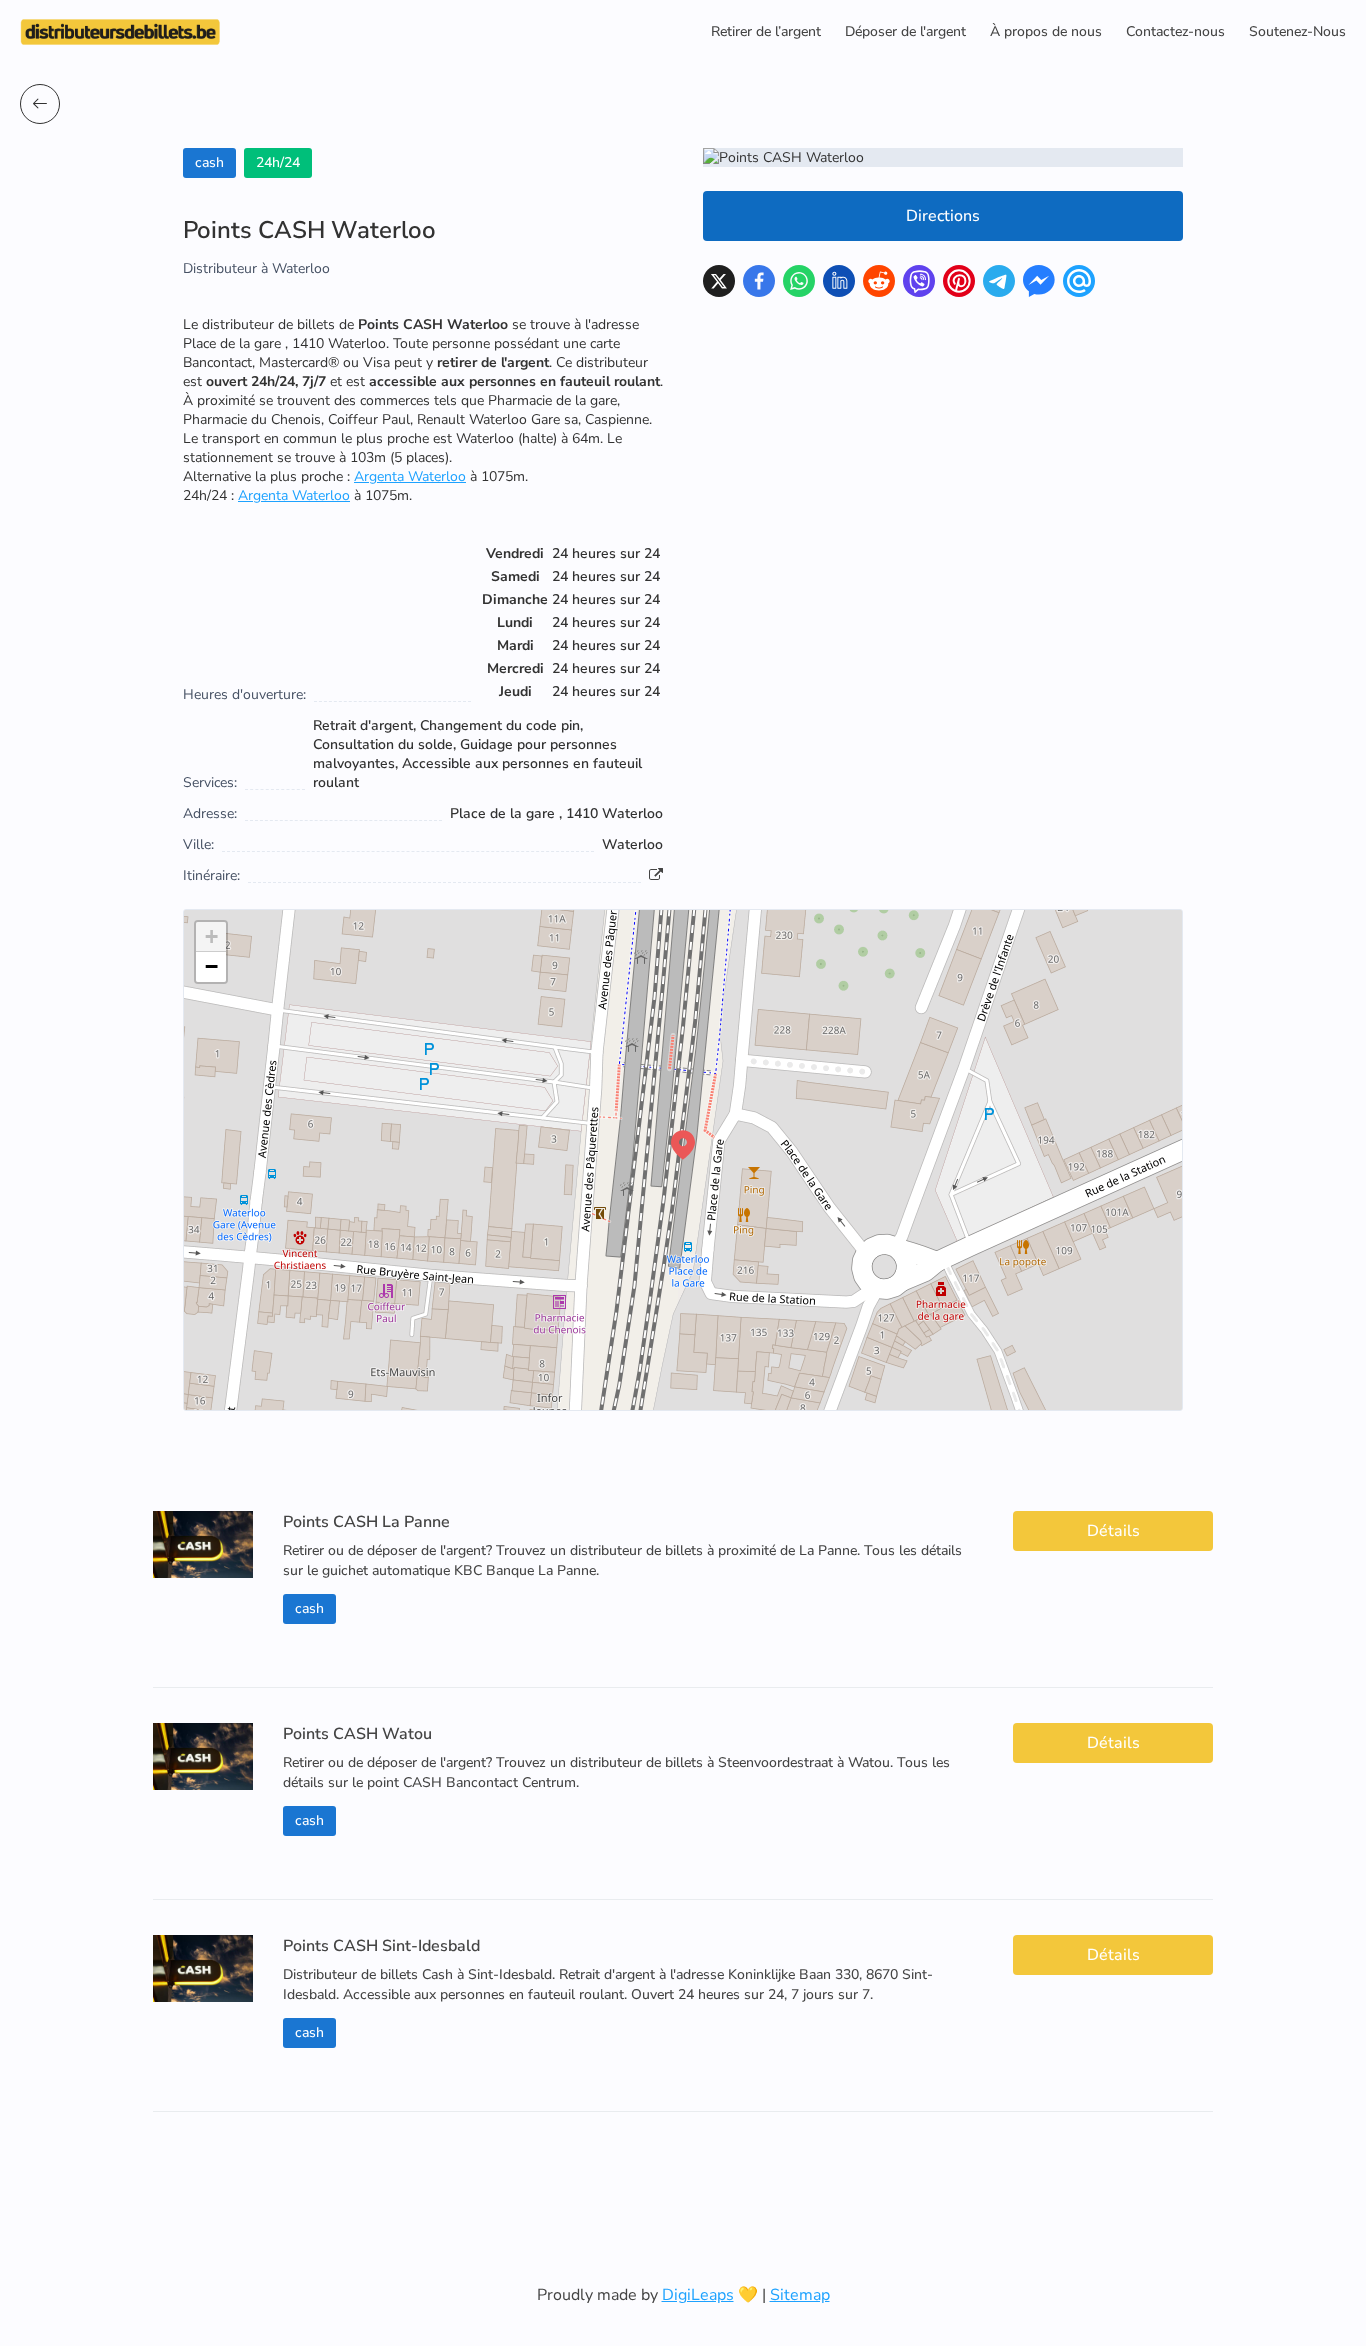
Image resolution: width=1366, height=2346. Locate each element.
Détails (1113, 1531)
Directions (943, 216)
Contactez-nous (1175, 31)
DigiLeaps (698, 2295)
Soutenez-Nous (1297, 31)
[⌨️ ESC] (40, 104)
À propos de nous (1046, 31)
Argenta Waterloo (410, 476)
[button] (683, 1145)
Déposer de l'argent (905, 31)
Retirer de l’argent (766, 31)
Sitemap (800, 2295)
